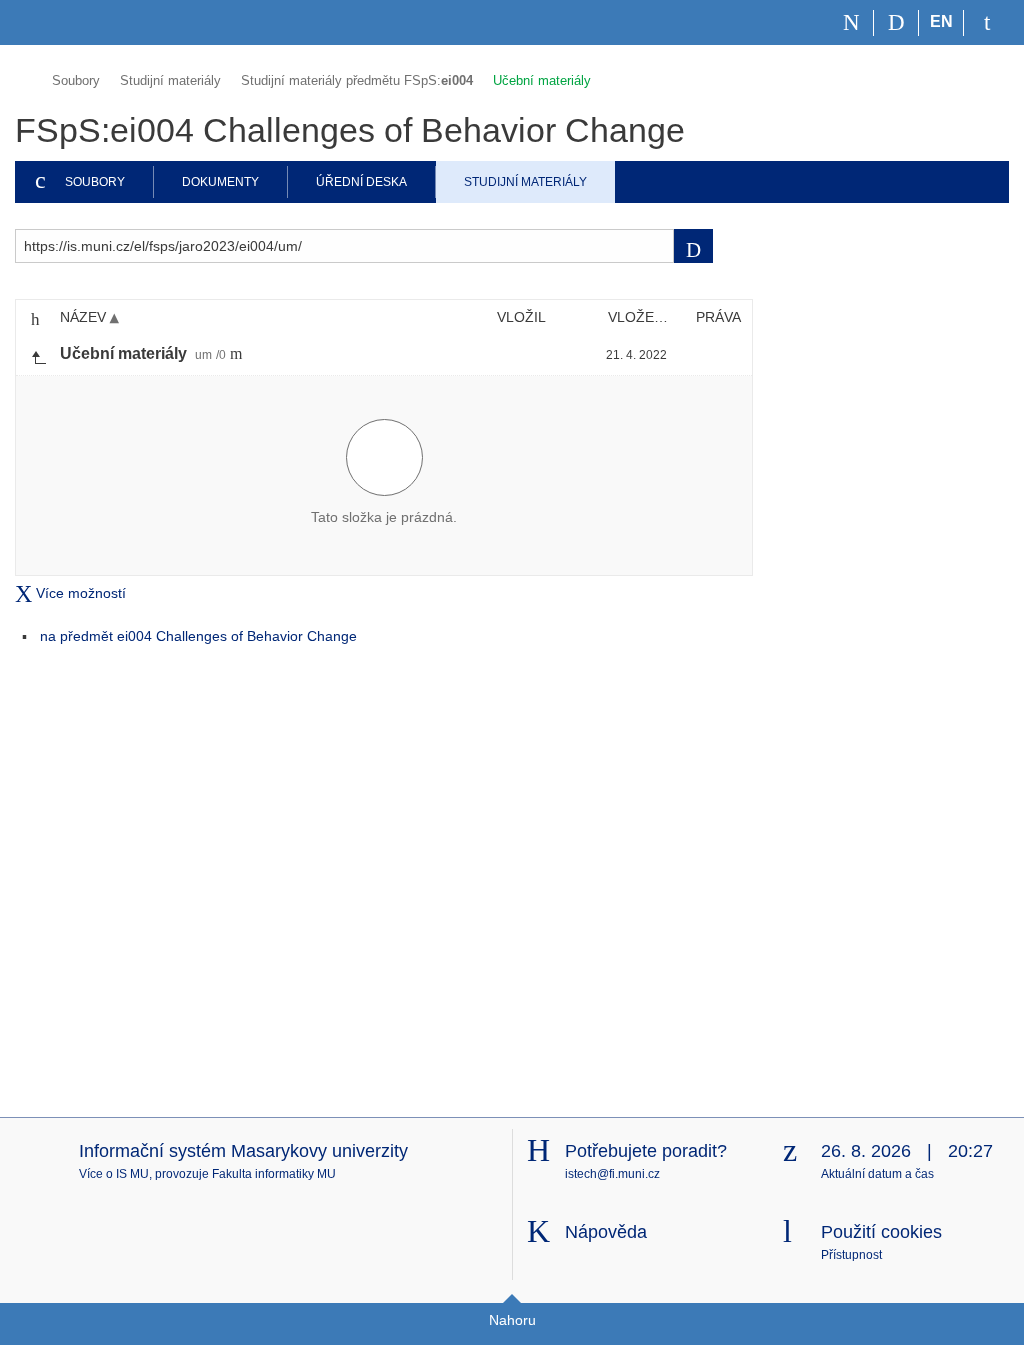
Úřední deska (361, 182)
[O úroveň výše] (38, 355)
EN (941, 21)
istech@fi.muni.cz (612, 1174)
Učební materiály (542, 80)
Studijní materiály (170, 80)
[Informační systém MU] (23, 77)
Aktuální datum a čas (877, 1174)
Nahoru (512, 1320)
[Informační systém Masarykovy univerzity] (51, 22)
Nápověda (606, 1232)
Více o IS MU (114, 1174)
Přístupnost (851, 1255)
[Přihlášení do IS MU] (986, 23)
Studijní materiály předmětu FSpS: (357, 80)
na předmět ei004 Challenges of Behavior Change (198, 636)
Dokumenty (220, 182)
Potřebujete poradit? (646, 1151)
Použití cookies (881, 1232)
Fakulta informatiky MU (274, 1174)
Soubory (76, 80)
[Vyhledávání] (896, 23)
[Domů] (851, 23)
